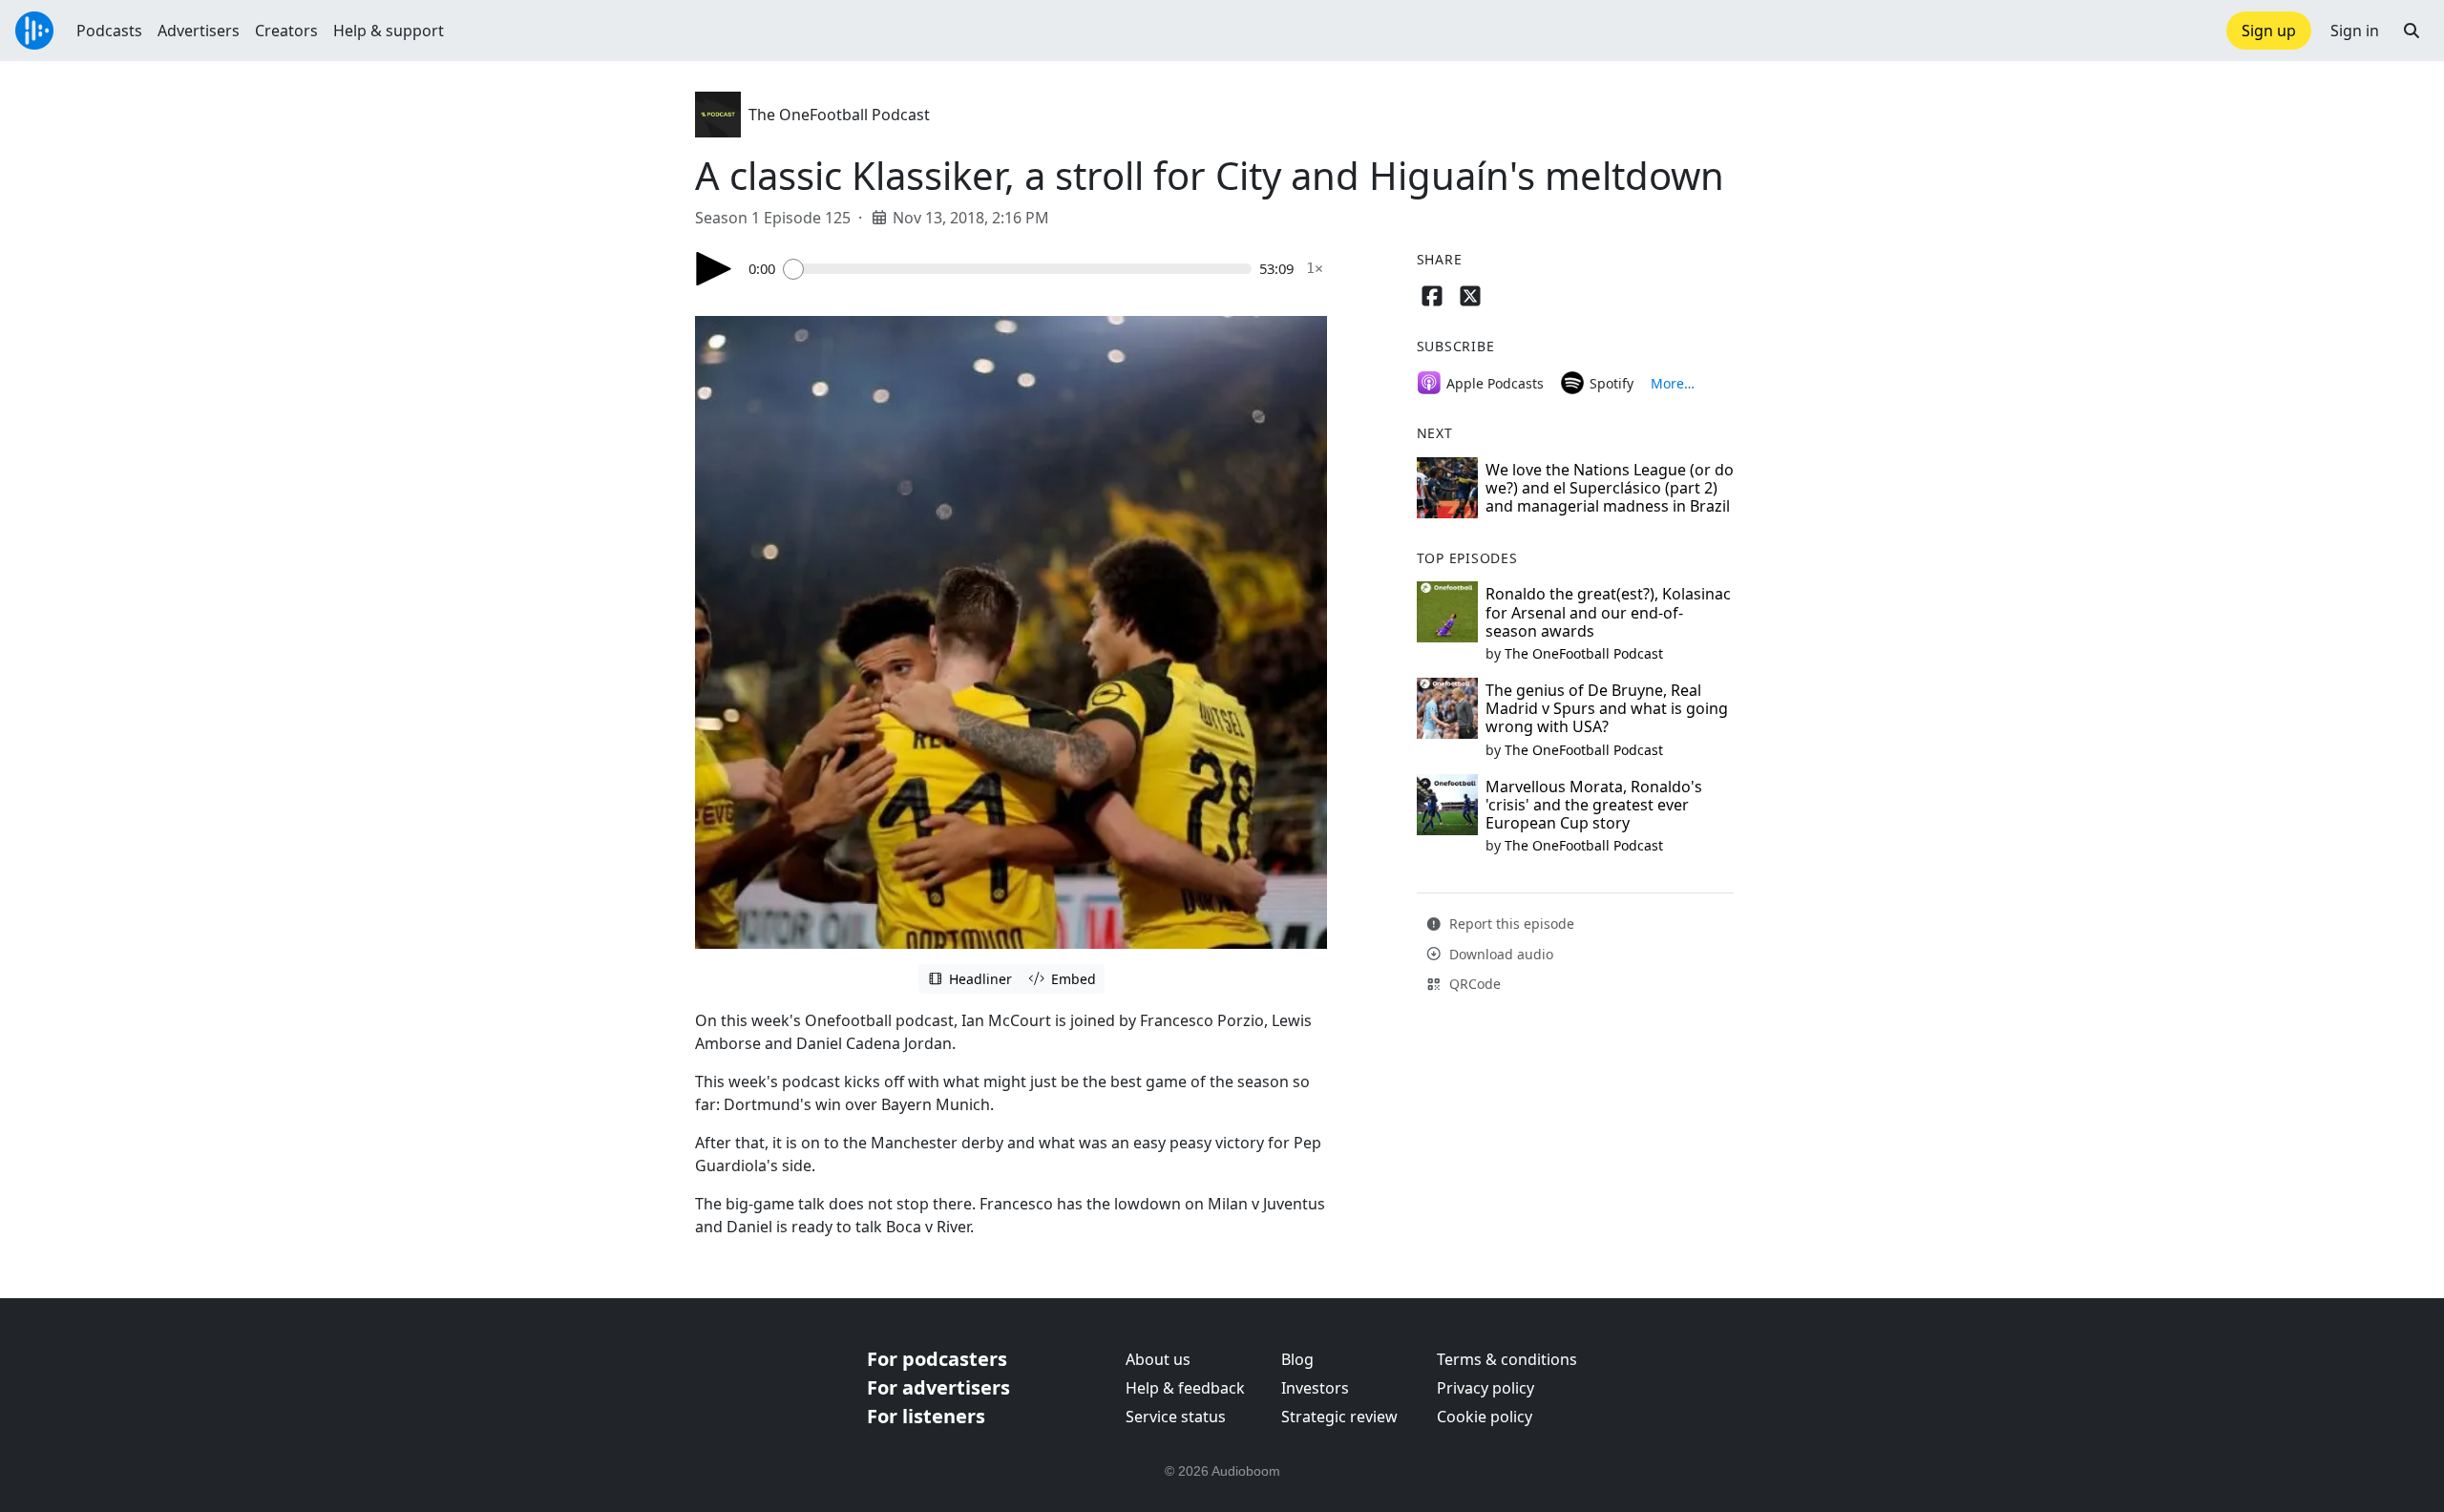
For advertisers (938, 1387)
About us (1158, 1359)
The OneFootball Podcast (839, 115)
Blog (1297, 1359)
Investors (1315, 1388)
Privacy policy (1485, 1388)
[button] (2412, 31)
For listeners (926, 1416)
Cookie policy (1485, 1417)
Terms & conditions (1507, 1359)
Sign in (2355, 31)
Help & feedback (1185, 1388)
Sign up (2269, 31)
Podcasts (109, 31)
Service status (1176, 1417)
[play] (714, 269)
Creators (286, 31)
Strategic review (1339, 1417)
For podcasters (937, 1359)
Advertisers (199, 31)
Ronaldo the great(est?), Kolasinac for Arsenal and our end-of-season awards (1608, 612)
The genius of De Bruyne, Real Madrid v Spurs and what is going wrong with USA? (1607, 708)
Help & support (389, 31)
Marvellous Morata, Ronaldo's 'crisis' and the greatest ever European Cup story (1594, 805)
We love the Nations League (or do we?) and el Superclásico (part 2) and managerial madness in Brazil (1610, 488)
